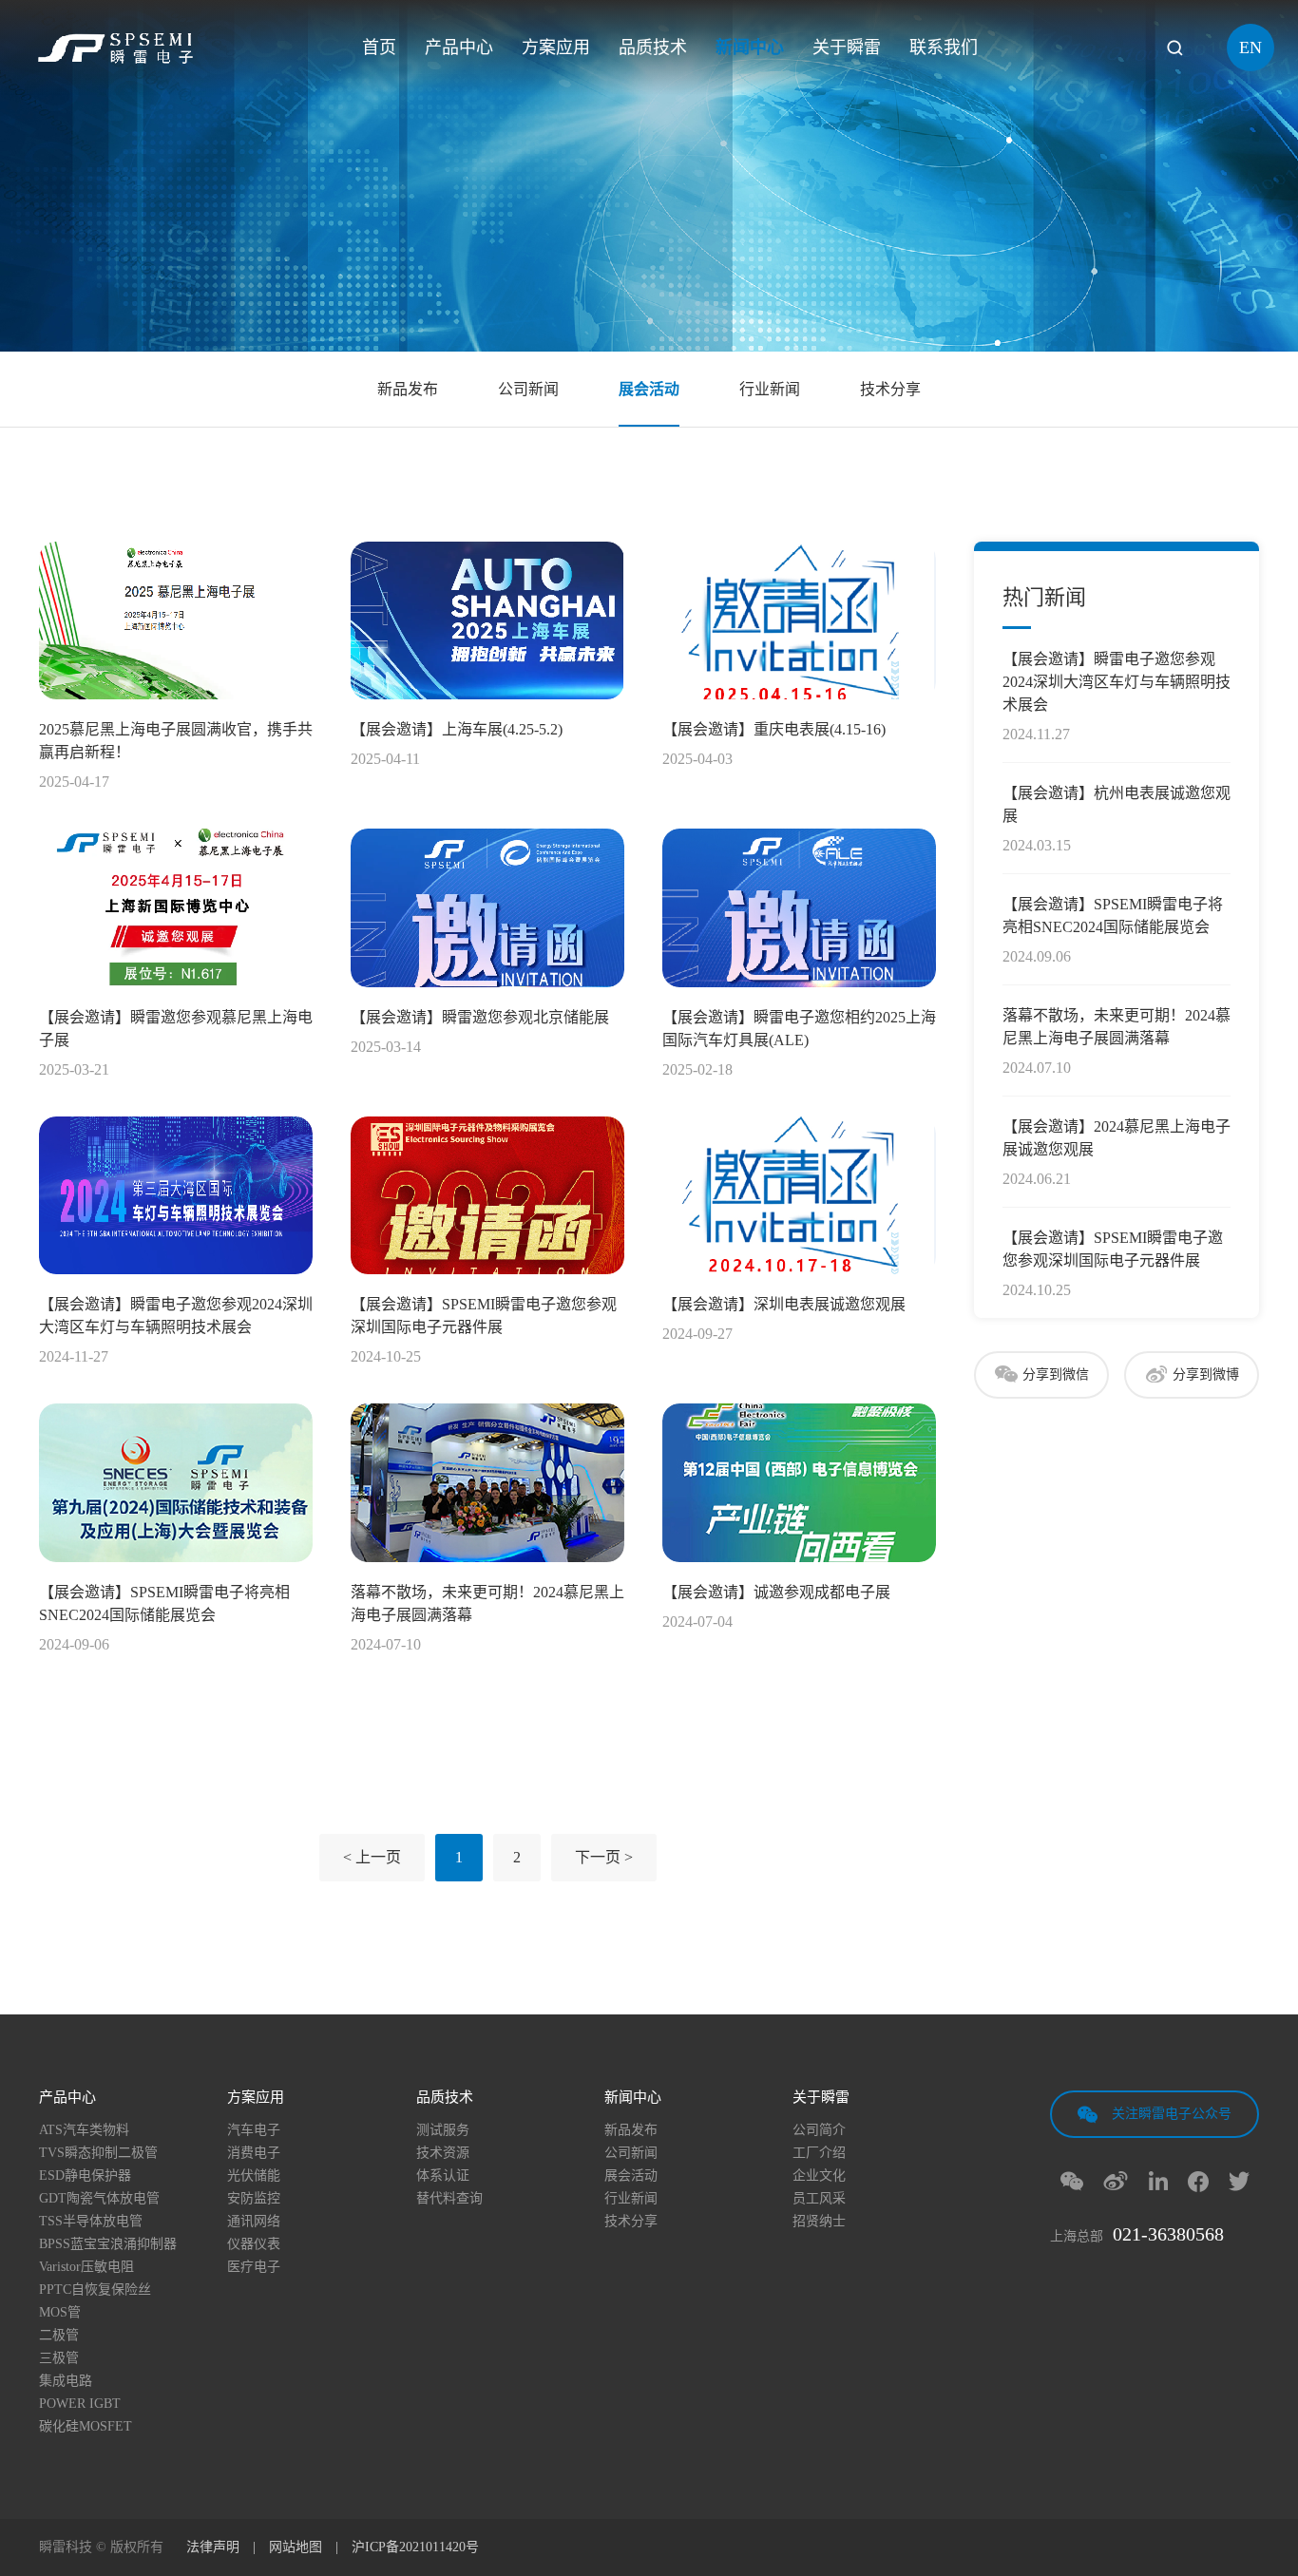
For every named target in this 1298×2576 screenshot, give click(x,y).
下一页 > (604, 1857)
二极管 (59, 2336)
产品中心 (459, 48)
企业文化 (819, 2176)
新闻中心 (750, 48)
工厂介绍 (819, 2153)
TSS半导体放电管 (91, 2222)
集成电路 (66, 2381)
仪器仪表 (254, 2244)
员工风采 (819, 2199)
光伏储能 (254, 2176)
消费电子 (254, 2153)
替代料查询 (449, 2199)
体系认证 (443, 2176)
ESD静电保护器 (85, 2176)
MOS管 (60, 2313)
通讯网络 (254, 2222)
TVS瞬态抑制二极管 (98, 2153)
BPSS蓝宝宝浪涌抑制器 (108, 2244)
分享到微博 (1206, 1374)
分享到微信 (1056, 1374)
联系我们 (944, 48)
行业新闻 (770, 389)
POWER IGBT (80, 2404)
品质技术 (653, 48)
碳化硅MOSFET (86, 2427)
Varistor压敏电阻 (86, 2267)
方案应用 (556, 48)
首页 (379, 48)
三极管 (59, 2358)
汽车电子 (254, 2130)
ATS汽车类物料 (84, 2130)
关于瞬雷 (847, 48)
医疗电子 (254, 2267)
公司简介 (819, 2130)
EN (1250, 48)
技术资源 (443, 2153)
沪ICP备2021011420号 (415, 2547)
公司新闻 (528, 389)
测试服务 (443, 2130)
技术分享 (890, 389)
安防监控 (254, 2199)
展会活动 (649, 389)
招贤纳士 (819, 2222)
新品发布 (408, 389)
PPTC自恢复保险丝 (95, 2290)
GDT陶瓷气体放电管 (99, 2199)
